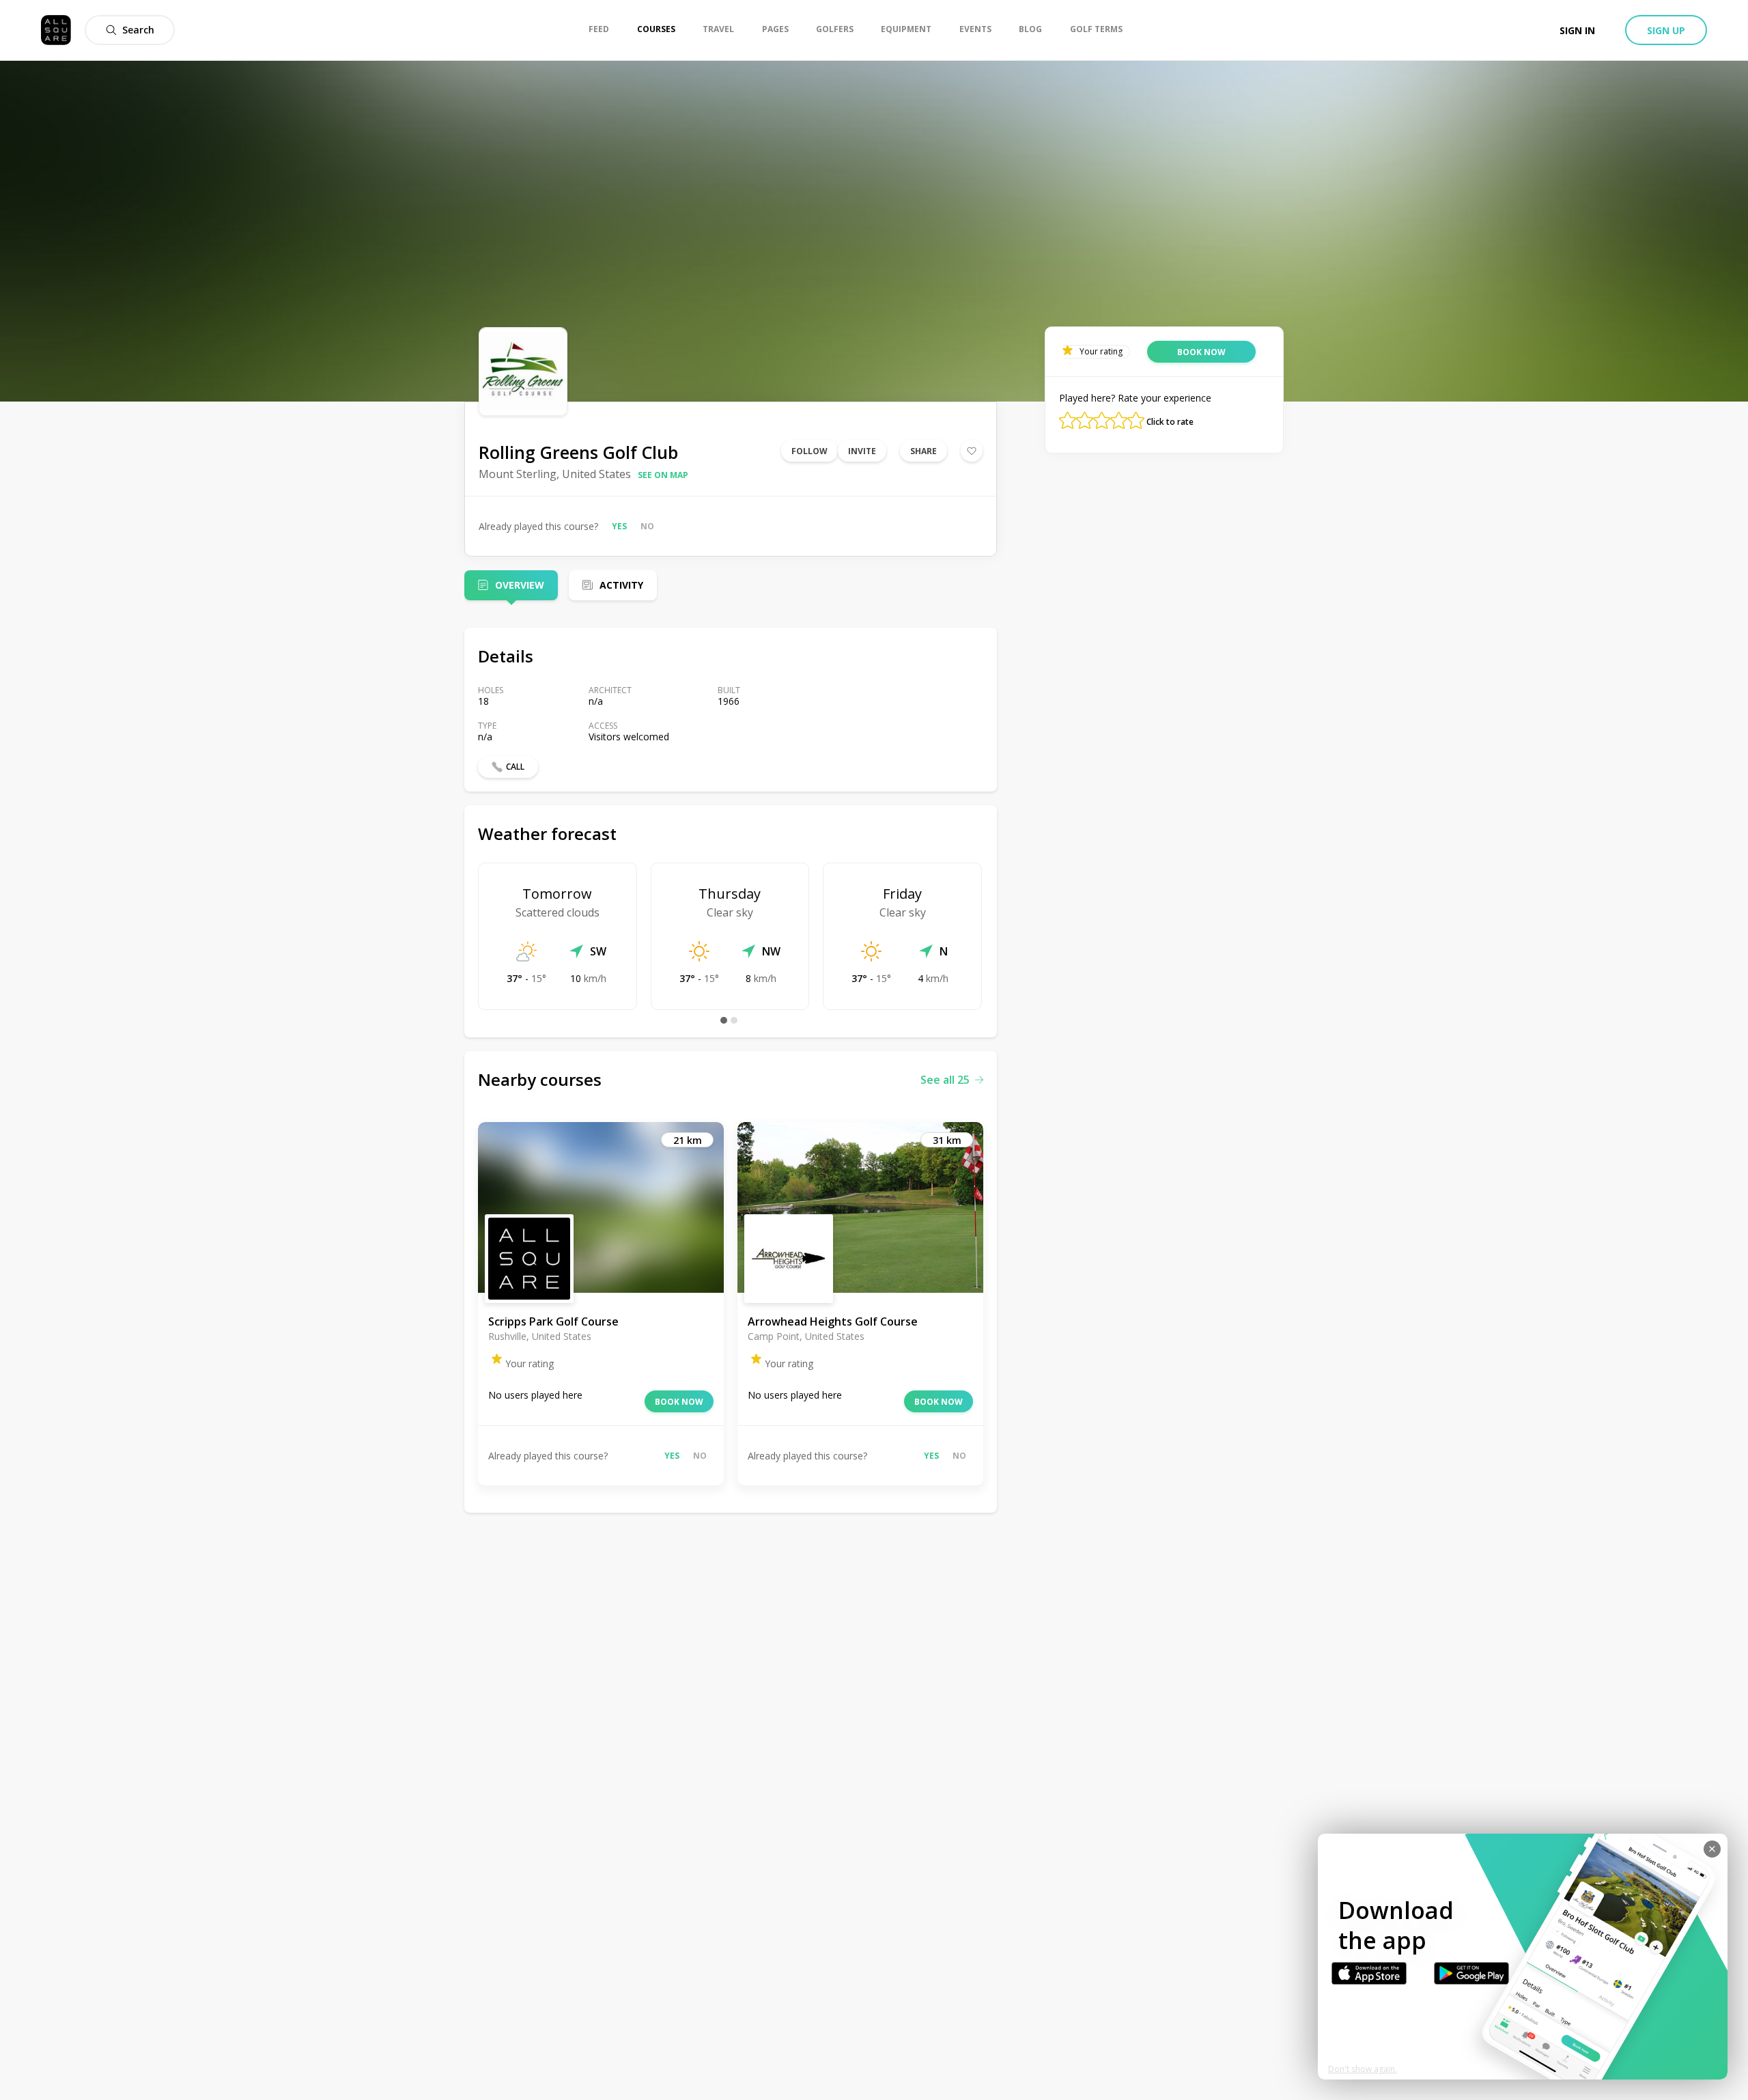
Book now (679, 1402)
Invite (862, 451)
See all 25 (945, 1080)
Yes (619, 526)
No (647, 526)
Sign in (1577, 30)
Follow (809, 451)
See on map (663, 475)
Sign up (1666, 30)
